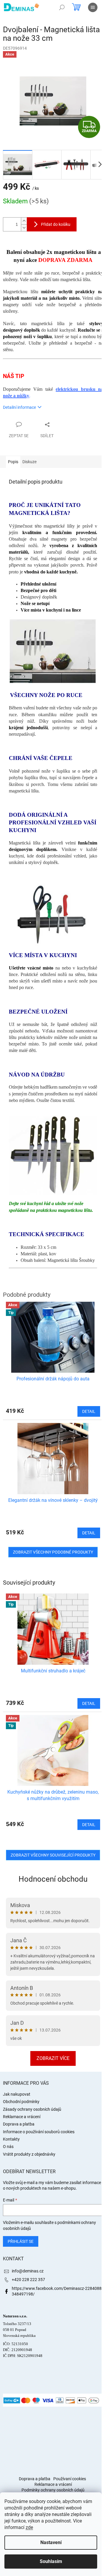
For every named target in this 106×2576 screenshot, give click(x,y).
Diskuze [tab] (29, 462)
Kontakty (11, 2139)
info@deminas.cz (28, 2271)
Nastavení (51, 2542)
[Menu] (93, 7)
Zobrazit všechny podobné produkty (53, 1552)
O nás (8, 2147)
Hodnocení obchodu (53, 1879)
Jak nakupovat (17, 2094)
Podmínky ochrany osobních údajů (53, 2490)
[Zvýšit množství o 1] (24, 221)
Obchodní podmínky (21, 2102)
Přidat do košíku (56, 224)
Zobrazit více (53, 2058)
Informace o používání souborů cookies (39, 2132)
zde (29, 2527)
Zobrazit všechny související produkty (53, 1855)
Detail (89, 1703)
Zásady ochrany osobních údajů (32, 2109)
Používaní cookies (70, 2479)
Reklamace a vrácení (22, 2117)
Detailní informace (19, 407)
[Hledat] (62, 7)
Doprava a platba (19, 2124)
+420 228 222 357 (28, 2280)
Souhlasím (51, 2561)
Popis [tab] (13, 462)
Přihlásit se (21, 2241)
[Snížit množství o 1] (24, 228)
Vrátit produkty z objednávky (29, 2154)
